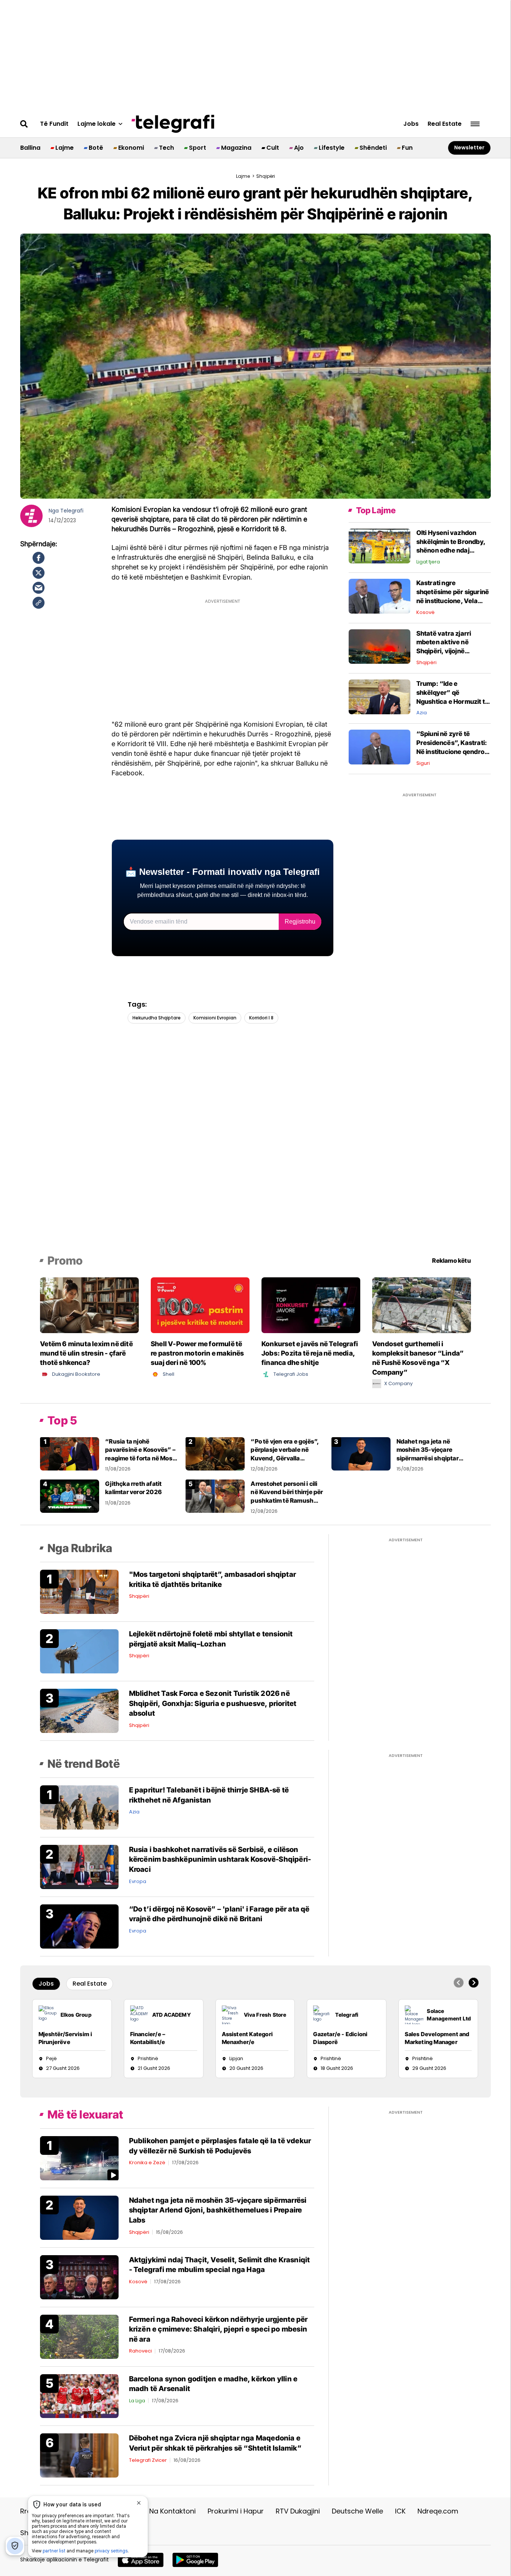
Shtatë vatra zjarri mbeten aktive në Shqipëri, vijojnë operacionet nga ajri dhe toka (453, 651)
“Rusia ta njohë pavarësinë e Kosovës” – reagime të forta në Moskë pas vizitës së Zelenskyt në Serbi (142, 1458)
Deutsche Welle (357, 2511)
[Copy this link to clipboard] (39, 603)
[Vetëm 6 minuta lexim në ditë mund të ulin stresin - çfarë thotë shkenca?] (89, 1305)
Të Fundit (54, 124)
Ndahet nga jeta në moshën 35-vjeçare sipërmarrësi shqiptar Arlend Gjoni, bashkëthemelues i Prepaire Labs (218, 2210)
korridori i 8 (261, 1018)
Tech (166, 148)
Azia (422, 713)
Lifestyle (332, 148)
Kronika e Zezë (147, 2163)
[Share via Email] (39, 588)
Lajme (65, 148)
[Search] (24, 124)
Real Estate (445, 124)
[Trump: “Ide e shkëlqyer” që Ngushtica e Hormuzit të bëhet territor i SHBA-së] (380, 697)
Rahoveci (140, 2351)
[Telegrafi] (173, 124)
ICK (400, 2511)
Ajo (299, 148)
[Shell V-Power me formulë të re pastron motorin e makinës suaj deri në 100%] (200, 1305)
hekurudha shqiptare (157, 1018)
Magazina (236, 148)
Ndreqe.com (438, 2511)
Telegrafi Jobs (291, 1374)
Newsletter (469, 147)
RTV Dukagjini (298, 2511)
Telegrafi (72, 511)
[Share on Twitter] (39, 573)
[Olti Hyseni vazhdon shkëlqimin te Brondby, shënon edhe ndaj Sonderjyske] (380, 546)
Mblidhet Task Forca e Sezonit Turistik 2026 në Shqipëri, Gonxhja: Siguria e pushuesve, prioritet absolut (213, 1703)
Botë (96, 148)
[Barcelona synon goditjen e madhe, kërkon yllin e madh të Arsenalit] (79, 2396)
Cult (273, 148)
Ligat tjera (428, 562)
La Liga (137, 2401)
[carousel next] (474, 1983)
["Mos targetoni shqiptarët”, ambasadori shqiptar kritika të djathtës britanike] (79, 1592)
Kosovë (426, 612)
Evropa (138, 1881)
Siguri (423, 763)
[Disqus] (256, 1150)
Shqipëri (426, 662)
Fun (407, 148)
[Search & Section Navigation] (475, 124)
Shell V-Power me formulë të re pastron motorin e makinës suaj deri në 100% (198, 1353)
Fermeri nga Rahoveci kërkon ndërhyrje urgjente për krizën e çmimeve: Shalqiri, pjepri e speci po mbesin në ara (218, 2329)
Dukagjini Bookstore (76, 1374)
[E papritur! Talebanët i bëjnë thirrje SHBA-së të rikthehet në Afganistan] (79, 1807)
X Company (398, 1383)
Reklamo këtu (451, 1260)
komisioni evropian (215, 1018)
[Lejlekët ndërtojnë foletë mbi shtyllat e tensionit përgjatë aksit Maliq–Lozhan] (79, 1651)
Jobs (411, 124)
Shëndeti (373, 148)
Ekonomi (131, 148)
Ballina (30, 148)
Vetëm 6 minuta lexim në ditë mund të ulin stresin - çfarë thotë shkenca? (86, 1353)
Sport (198, 148)
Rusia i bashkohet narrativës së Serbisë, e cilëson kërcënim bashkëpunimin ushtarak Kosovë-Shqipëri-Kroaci (220, 1859)
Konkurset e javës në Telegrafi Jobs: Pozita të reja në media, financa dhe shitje (310, 1353)
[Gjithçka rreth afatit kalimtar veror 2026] (70, 1496)
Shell (169, 1374)
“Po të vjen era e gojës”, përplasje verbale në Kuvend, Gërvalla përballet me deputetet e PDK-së (286, 1458)
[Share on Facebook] (39, 558)
